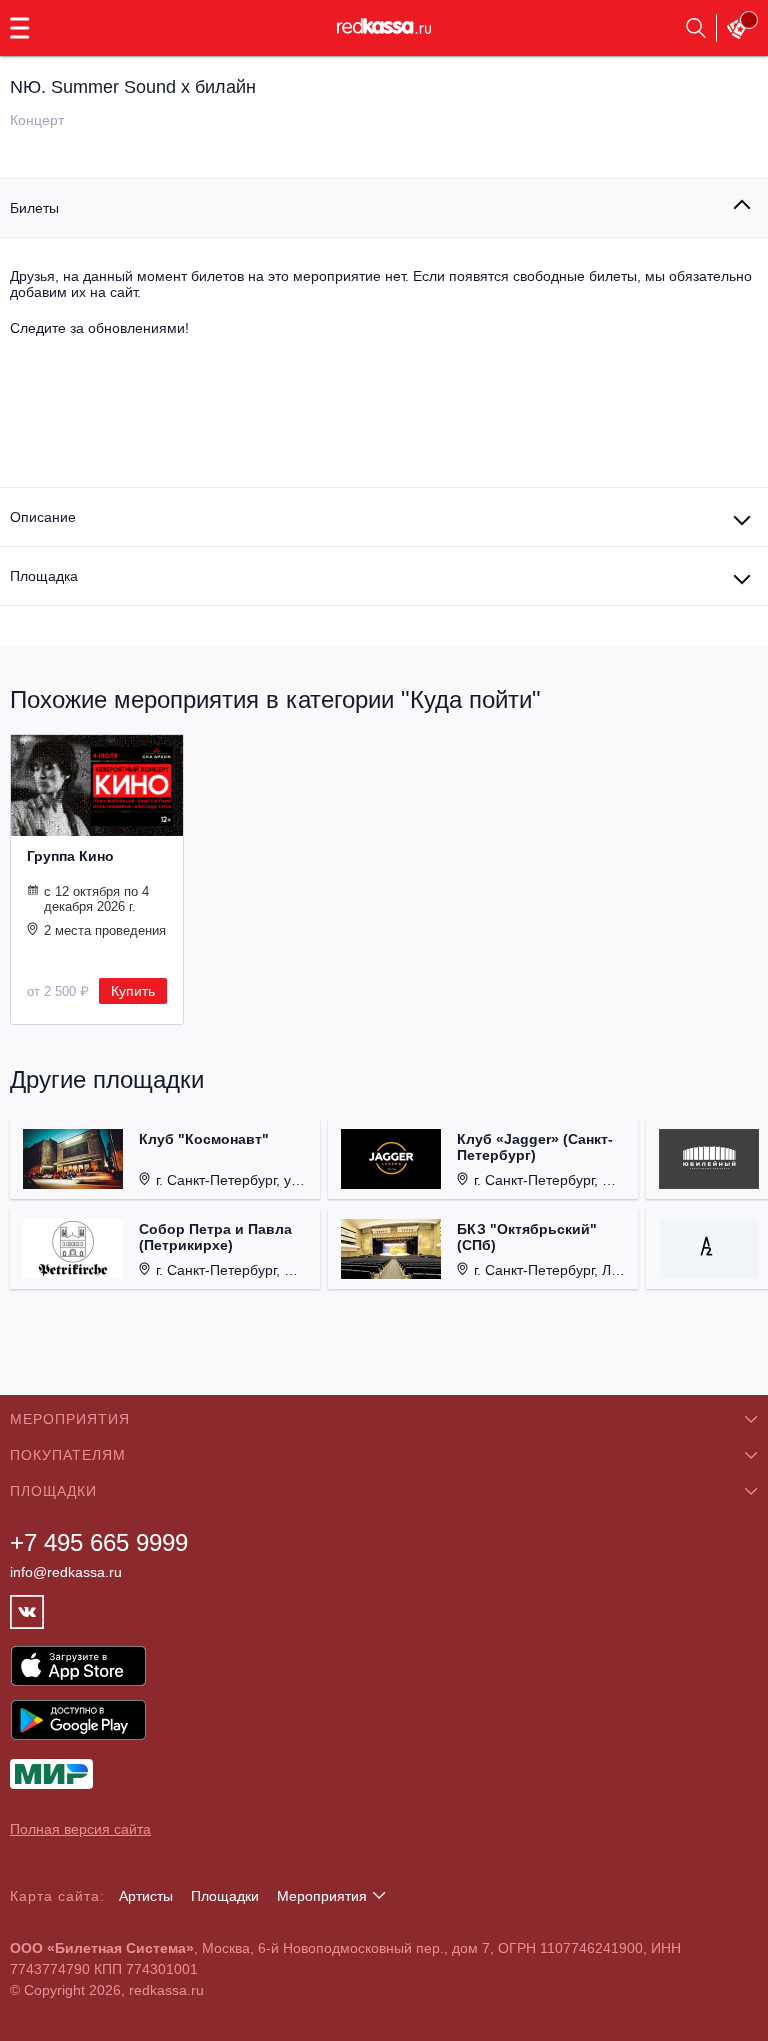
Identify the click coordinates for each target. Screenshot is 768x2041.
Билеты (34, 208)
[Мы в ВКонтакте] (27, 1612)
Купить (133, 991)
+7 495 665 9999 (99, 1542)
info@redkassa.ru (66, 1572)
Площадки (225, 1896)
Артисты (146, 1896)
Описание (43, 517)
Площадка (44, 576)
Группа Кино (70, 856)
